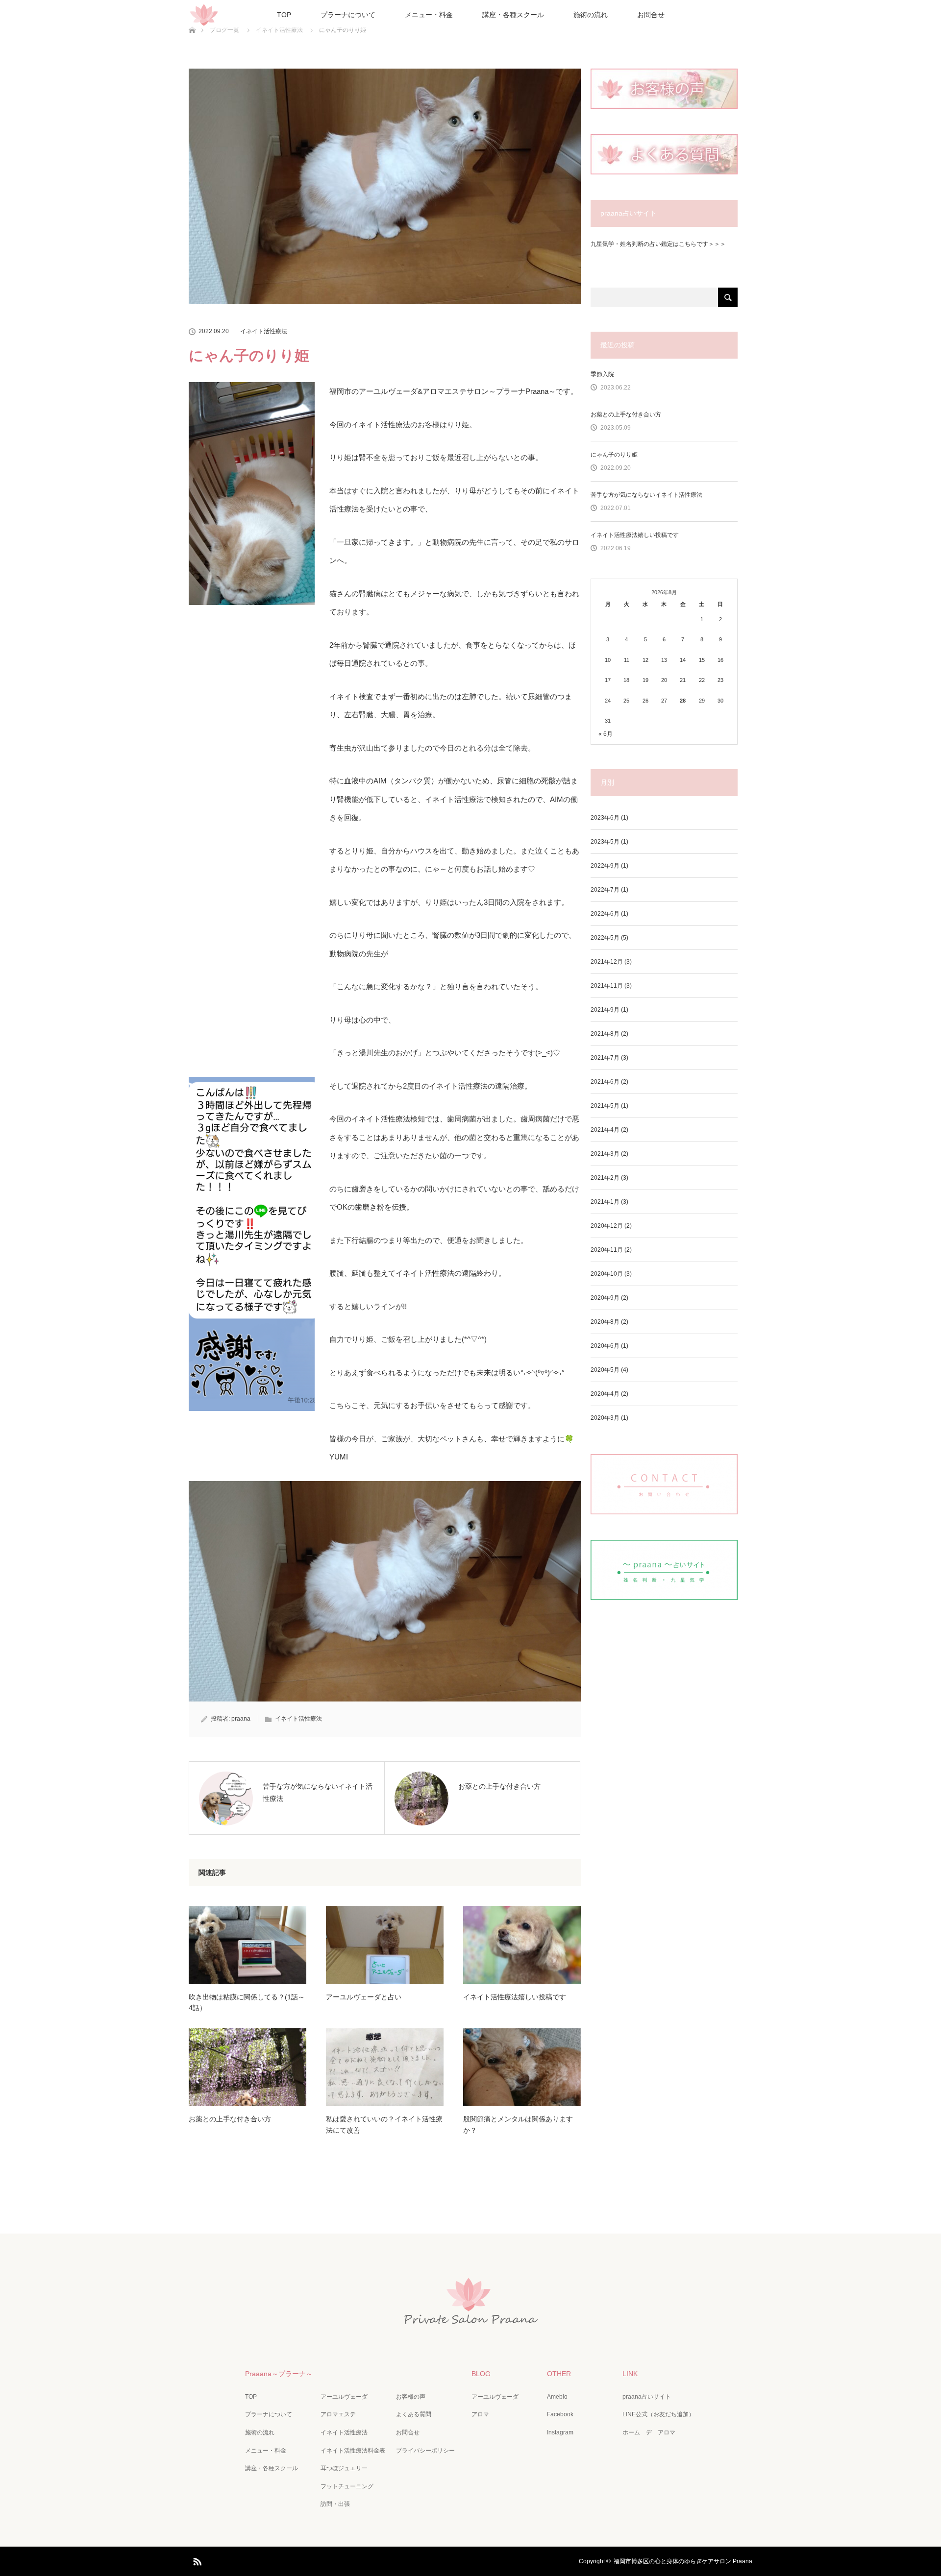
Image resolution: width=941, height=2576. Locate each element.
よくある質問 (414, 2414)
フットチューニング (347, 2486)
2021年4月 (605, 1130)
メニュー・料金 (429, 15)
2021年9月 (605, 1010)
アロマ (480, 2414)
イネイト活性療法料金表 (353, 2451)
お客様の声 (411, 2397)
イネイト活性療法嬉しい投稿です (515, 1997)
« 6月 (606, 734)
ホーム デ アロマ (649, 2432)
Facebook (560, 2414)
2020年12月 (607, 1226)
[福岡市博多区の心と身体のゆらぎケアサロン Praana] (470, 2323)
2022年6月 (605, 914)
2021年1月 (605, 1202)
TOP (284, 15)
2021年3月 (605, 1154)
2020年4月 (605, 1394)
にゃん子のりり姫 (614, 455)
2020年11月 (607, 1250)
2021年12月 (607, 962)
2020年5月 (605, 1370)
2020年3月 (605, 1418)
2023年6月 (605, 818)
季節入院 (602, 374)
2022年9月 (605, 866)
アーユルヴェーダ (344, 2397)
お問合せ (651, 15)
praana (241, 1719)
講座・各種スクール (513, 15)
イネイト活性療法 (264, 331)
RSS (196, 2560)
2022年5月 (605, 938)
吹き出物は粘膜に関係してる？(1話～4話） (247, 2002)
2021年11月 (607, 986)
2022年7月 (605, 890)
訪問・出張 (335, 2504)
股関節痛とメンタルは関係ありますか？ (518, 2124)
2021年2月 (605, 1178)
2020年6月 (605, 1346)
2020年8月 (605, 1322)
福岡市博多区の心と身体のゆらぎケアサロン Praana (683, 2561)
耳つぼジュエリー (344, 2468)
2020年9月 (605, 1298)
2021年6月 (605, 1082)
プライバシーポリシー (425, 2451)
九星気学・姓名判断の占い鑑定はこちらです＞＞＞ (658, 244)
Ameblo (557, 2397)
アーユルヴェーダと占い (364, 1997)
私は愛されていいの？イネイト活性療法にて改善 (384, 2124)
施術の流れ (591, 15)
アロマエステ (338, 2414)
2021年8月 (605, 1034)
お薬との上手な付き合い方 (230, 2119)
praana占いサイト (647, 2397)
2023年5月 (605, 842)
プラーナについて (348, 15)
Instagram (560, 2432)
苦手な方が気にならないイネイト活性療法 (646, 495)
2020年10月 (607, 1274)
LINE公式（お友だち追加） (658, 2414)
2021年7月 (605, 1058)
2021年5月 (605, 1106)
